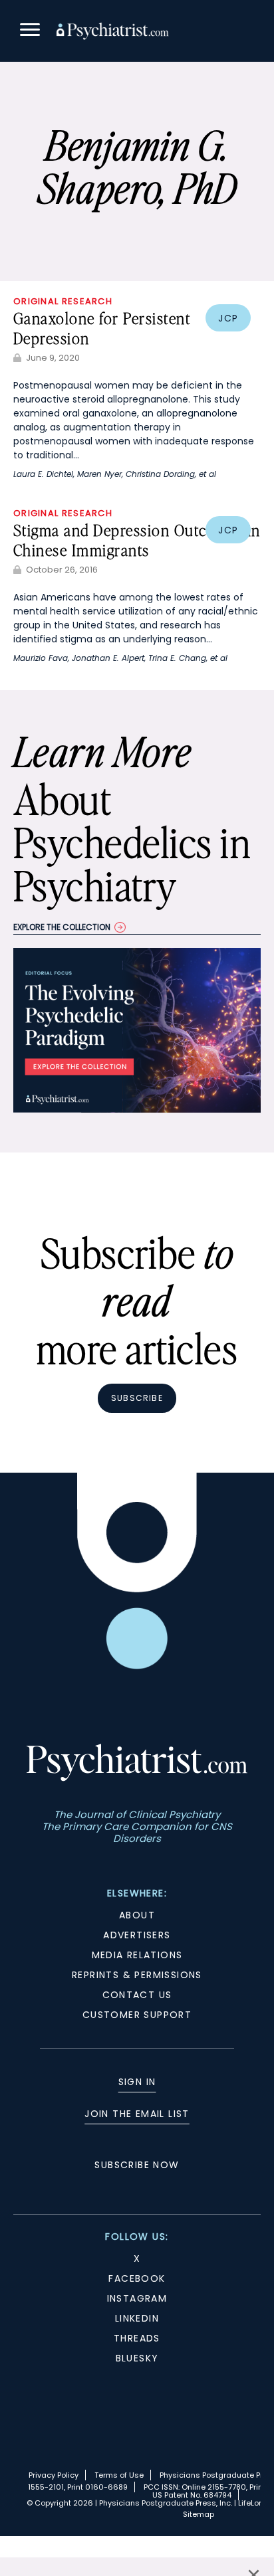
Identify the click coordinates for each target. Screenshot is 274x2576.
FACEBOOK (137, 2278)
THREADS (137, 2338)
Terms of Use (119, 2475)
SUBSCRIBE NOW (137, 2165)
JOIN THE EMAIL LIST (137, 2114)
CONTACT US (137, 1995)
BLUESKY (137, 2358)
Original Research (63, 301)
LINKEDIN (137, 2318)
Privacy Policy (54, 2475)
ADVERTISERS (137, 1935)
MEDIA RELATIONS (137, 1955)
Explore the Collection (62, 927)
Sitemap (199, 2514)
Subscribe (137, 1398)
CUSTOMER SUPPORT (137, 2015)
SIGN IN (137, 2082)
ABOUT (137, 1915)
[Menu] (30, 32)
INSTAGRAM (137, 2298)
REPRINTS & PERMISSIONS (137, 1975)
